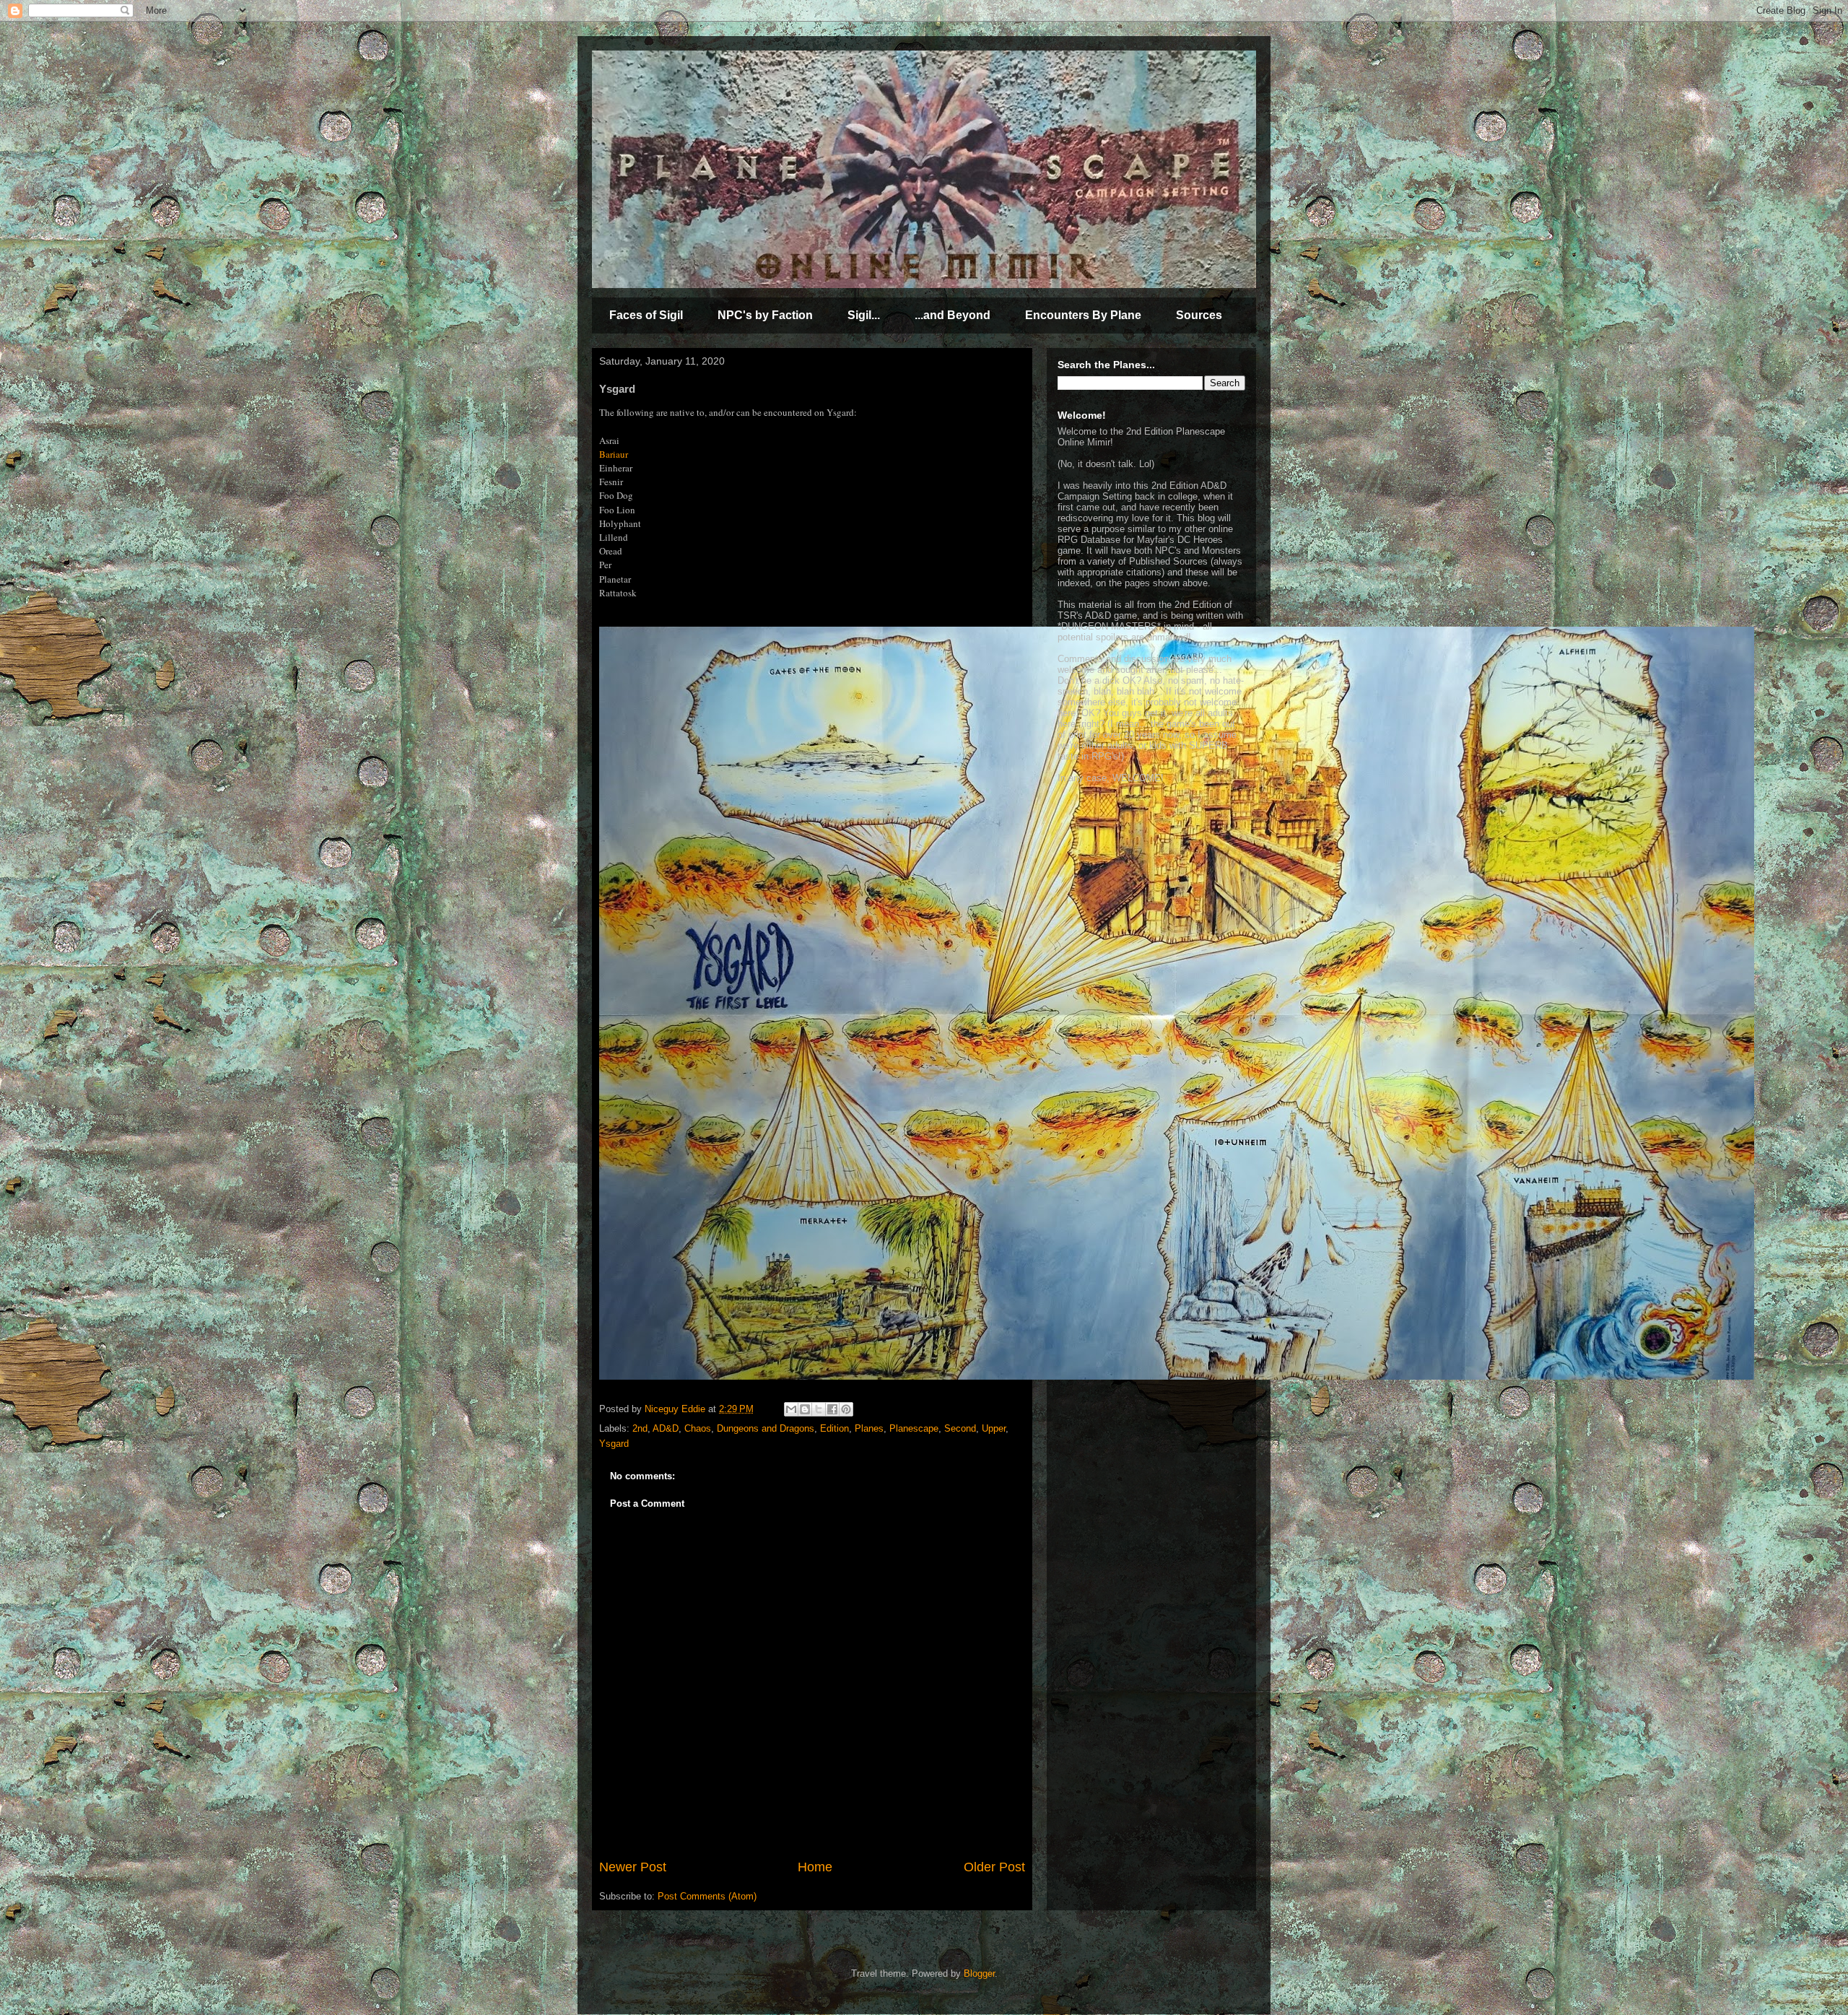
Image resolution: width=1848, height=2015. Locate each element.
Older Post (994, 1867)
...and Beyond (953, 315)
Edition (834, 1428)
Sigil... (864, 315)
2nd (640, 1428)
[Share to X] (819, 1409)
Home (815, 1867)
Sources (1199, 315)
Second (960, 1428)
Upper (994, 1428)
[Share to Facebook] (832, 1409)
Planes (869, 1428)
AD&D (666, 1428)
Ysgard (614, 1444)
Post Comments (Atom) (707, 1896)
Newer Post (633, 1867)
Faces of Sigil (646, 315)
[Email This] (791, 1409)
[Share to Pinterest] (846, 1409)
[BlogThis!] (805, 1409)
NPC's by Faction (765, 315)
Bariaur (614, 454)
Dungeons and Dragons (766, 1428)
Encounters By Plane (1083, 315)
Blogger (979, 1973)
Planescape (914, 1428)
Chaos (698, 1428)
